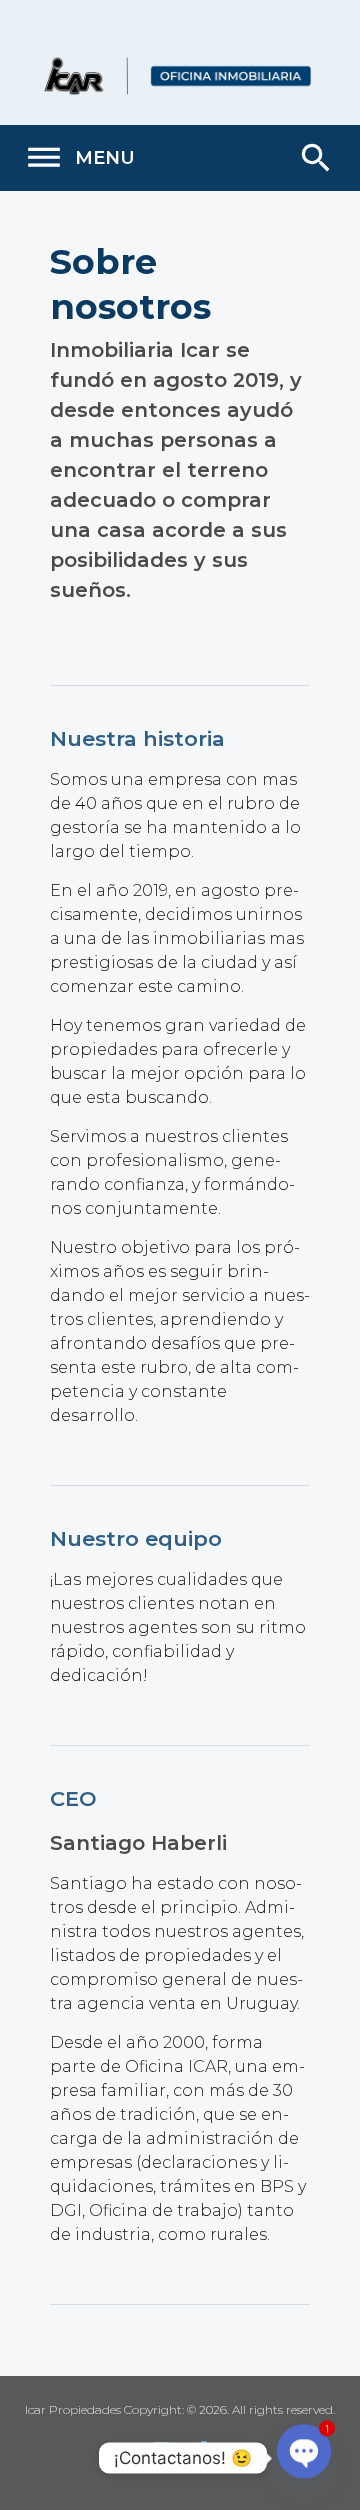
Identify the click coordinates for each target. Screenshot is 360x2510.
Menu (80, 158)
